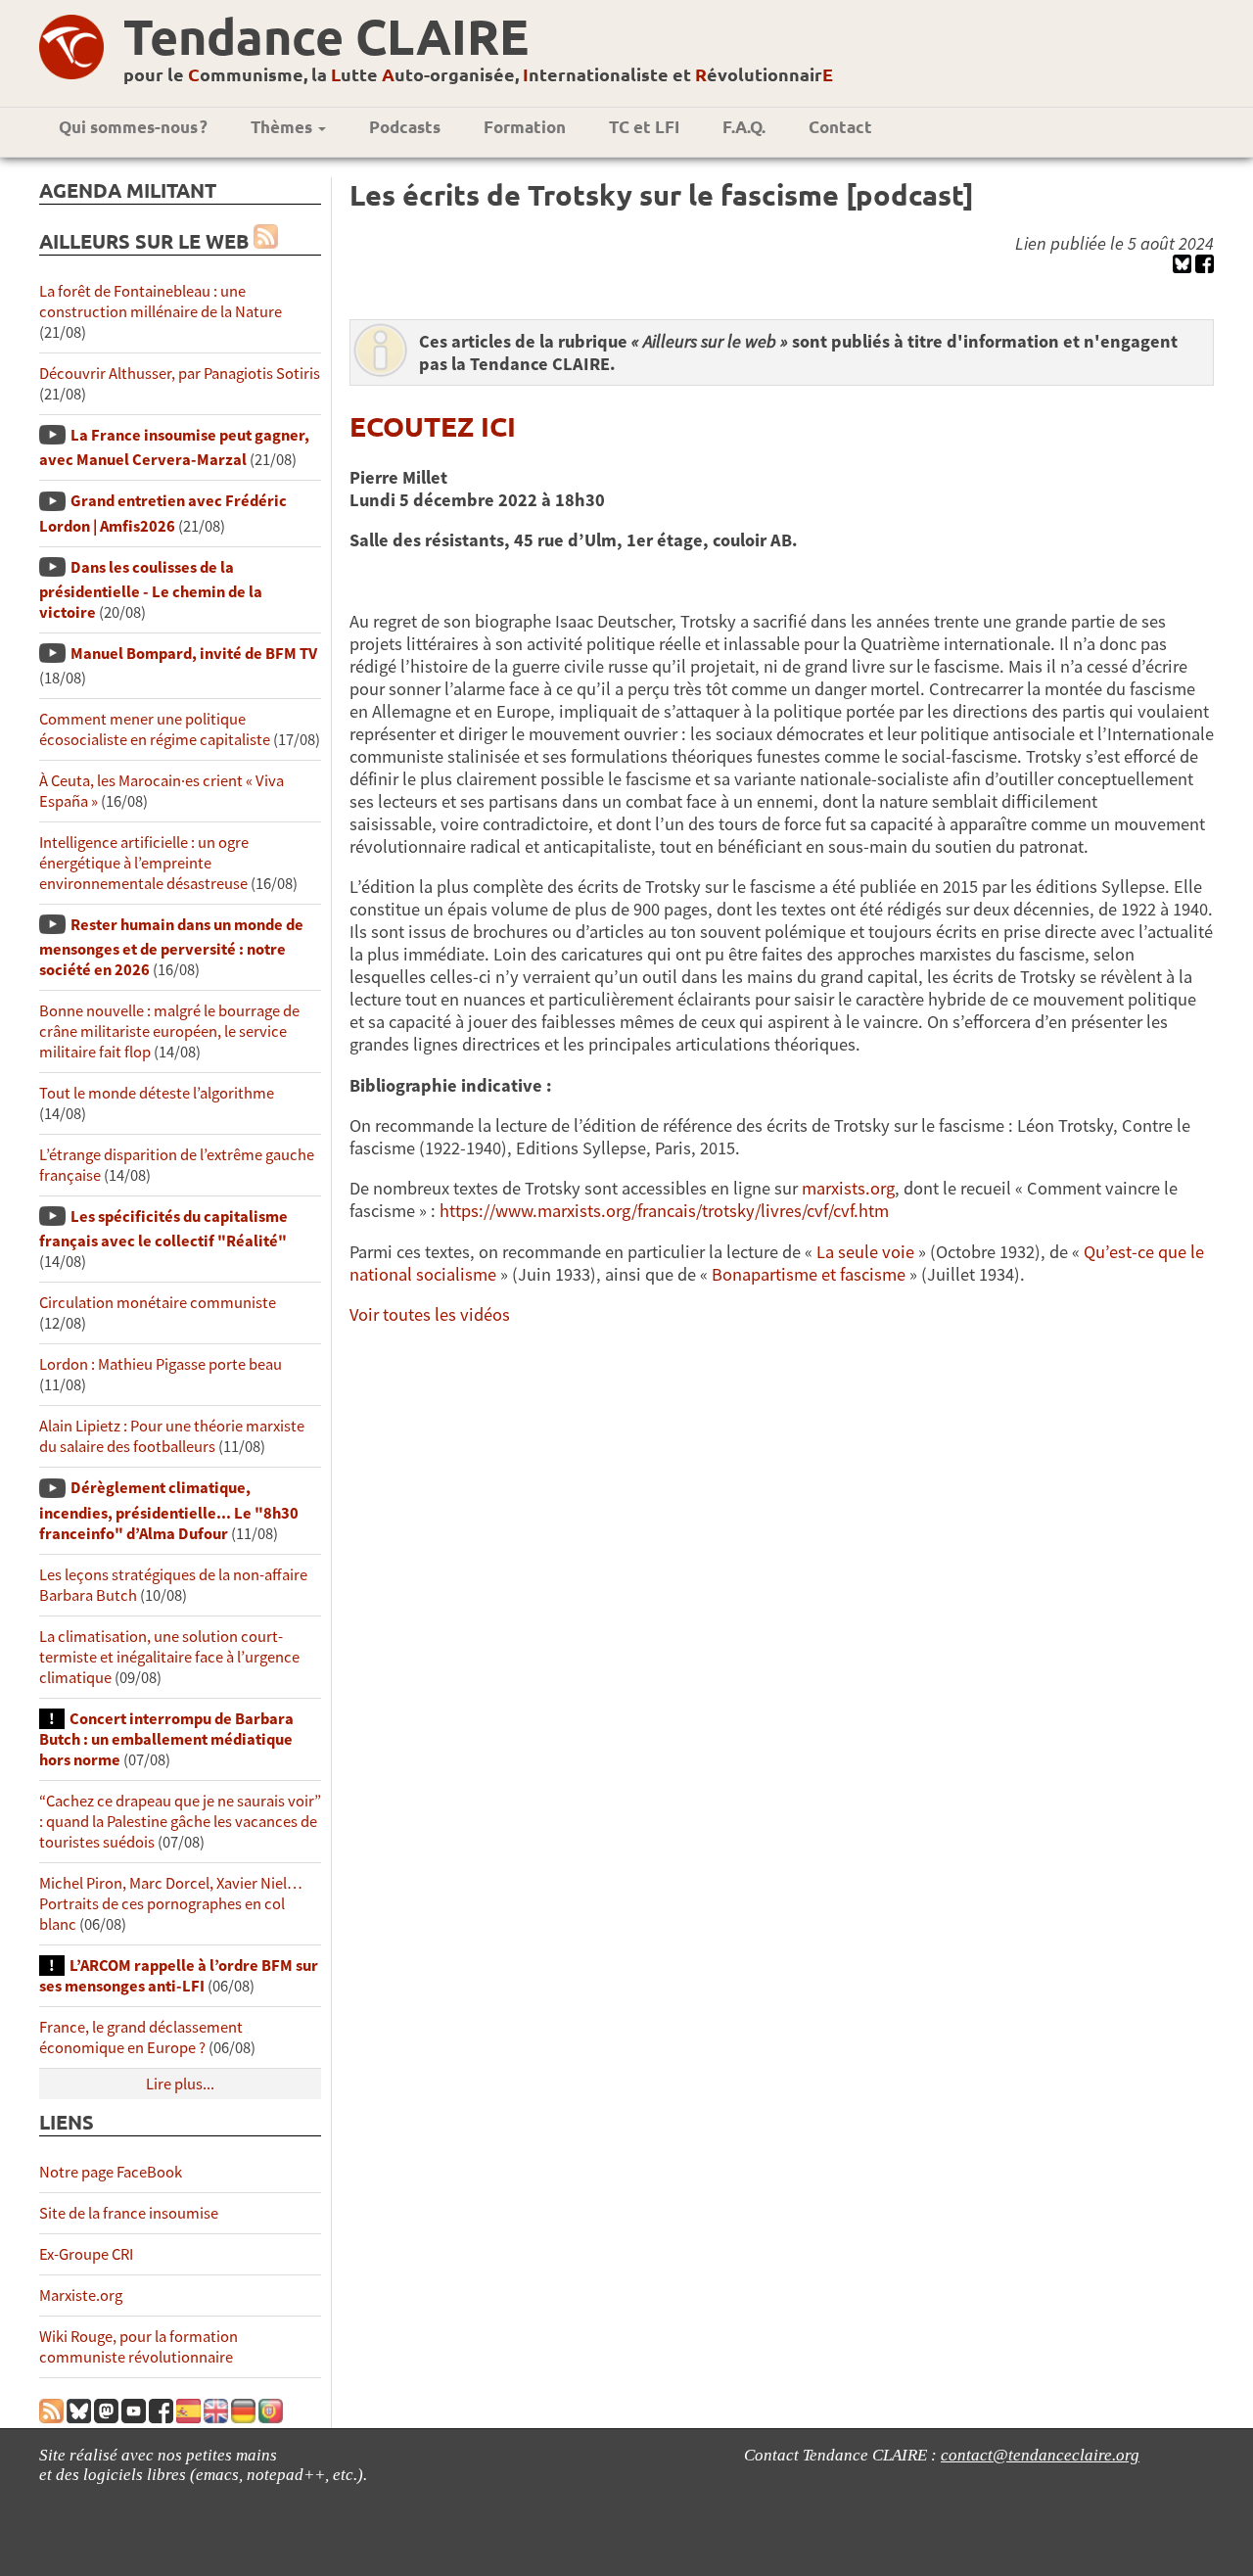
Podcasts (405, 127)
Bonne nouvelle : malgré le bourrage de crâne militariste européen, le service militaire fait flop (169, 1031)
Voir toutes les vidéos (430, 1314)
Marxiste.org (81, 2295)
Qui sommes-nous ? (133, 127)
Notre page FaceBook (111, 2172)
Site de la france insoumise (129, 2213)
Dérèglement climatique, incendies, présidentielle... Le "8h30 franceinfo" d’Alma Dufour (169, 1510)
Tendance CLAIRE (326, 36)
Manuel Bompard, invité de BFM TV (194, 654)
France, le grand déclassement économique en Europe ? (141, 2037)
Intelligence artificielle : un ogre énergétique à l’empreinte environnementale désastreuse (144, 863)
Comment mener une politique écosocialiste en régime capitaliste (155, 729)
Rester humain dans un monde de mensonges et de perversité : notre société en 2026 (171, 947)
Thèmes (283, 127)
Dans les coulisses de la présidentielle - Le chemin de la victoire (151, 590)
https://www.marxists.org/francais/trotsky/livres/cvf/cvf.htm (664, 1211)
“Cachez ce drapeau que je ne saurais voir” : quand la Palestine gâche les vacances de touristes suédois (180, 1822)
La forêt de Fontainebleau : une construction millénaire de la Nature (161, 302)
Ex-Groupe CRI (86, 2254)
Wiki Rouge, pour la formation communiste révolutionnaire (139, 2347)
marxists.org (848, 1188)
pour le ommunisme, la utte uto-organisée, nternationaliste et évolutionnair (478, 74)
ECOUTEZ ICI (433, 425)
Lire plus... (180, 2084)
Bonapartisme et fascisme (811, 1274)
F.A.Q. (744, 127)
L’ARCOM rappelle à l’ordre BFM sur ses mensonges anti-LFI (179, 1976)
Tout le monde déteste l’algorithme (157, 1093)
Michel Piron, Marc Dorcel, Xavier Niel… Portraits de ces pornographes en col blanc (171, 1904)
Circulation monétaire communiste (158, 1303)
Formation (525, 127)
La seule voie (865, 1252)
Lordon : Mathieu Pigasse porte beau (161, 1364)
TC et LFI (644, 127)
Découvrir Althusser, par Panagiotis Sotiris (180, 374)
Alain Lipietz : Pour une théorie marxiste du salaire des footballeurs (172, 1436)
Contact (840, 127)
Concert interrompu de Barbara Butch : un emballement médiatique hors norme (166, 1739)
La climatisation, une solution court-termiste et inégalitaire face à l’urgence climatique (169, 1657)
